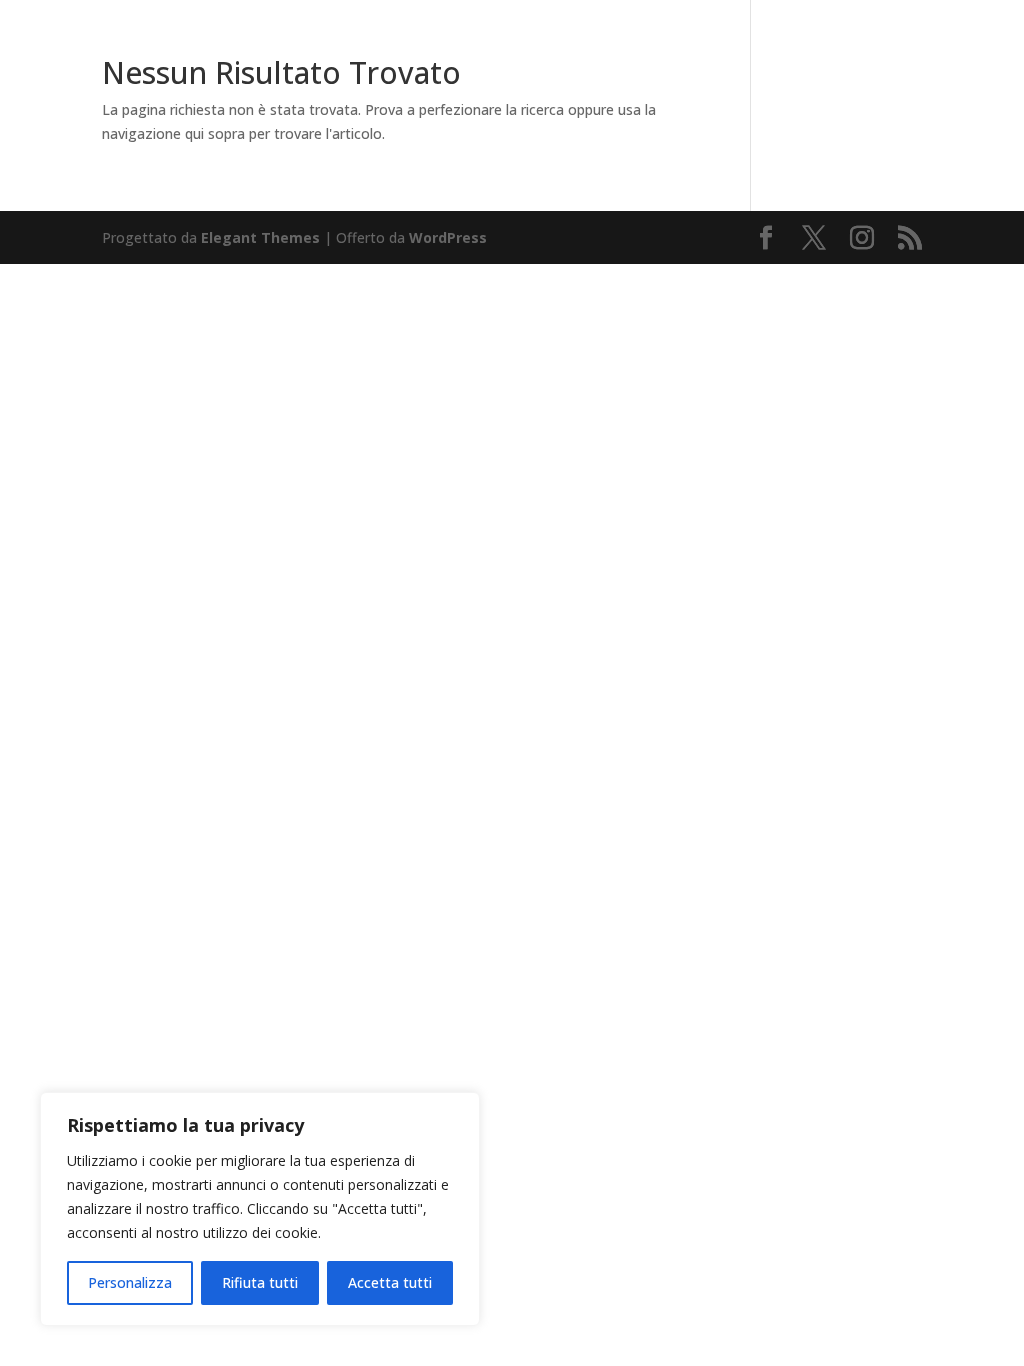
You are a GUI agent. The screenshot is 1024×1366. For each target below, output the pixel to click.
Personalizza (130, 1282)
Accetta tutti (390, 1282)
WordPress (448, 237)
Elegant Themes (260, 237)
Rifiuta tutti (260, 1282)
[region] (260, 1209)
